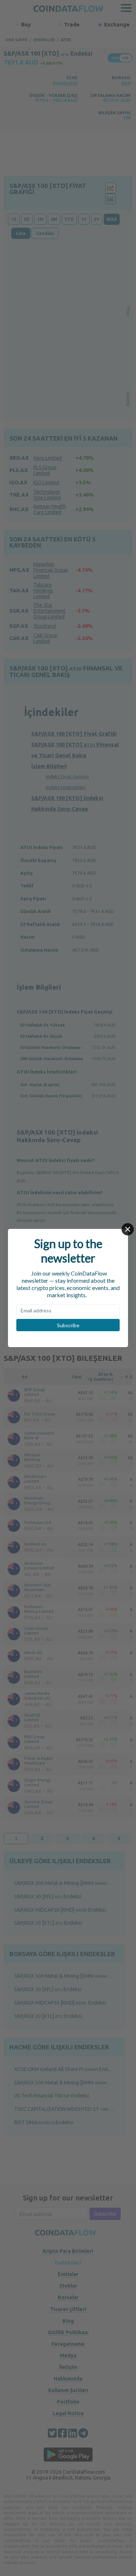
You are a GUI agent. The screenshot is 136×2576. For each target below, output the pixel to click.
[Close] (128, 1229)
